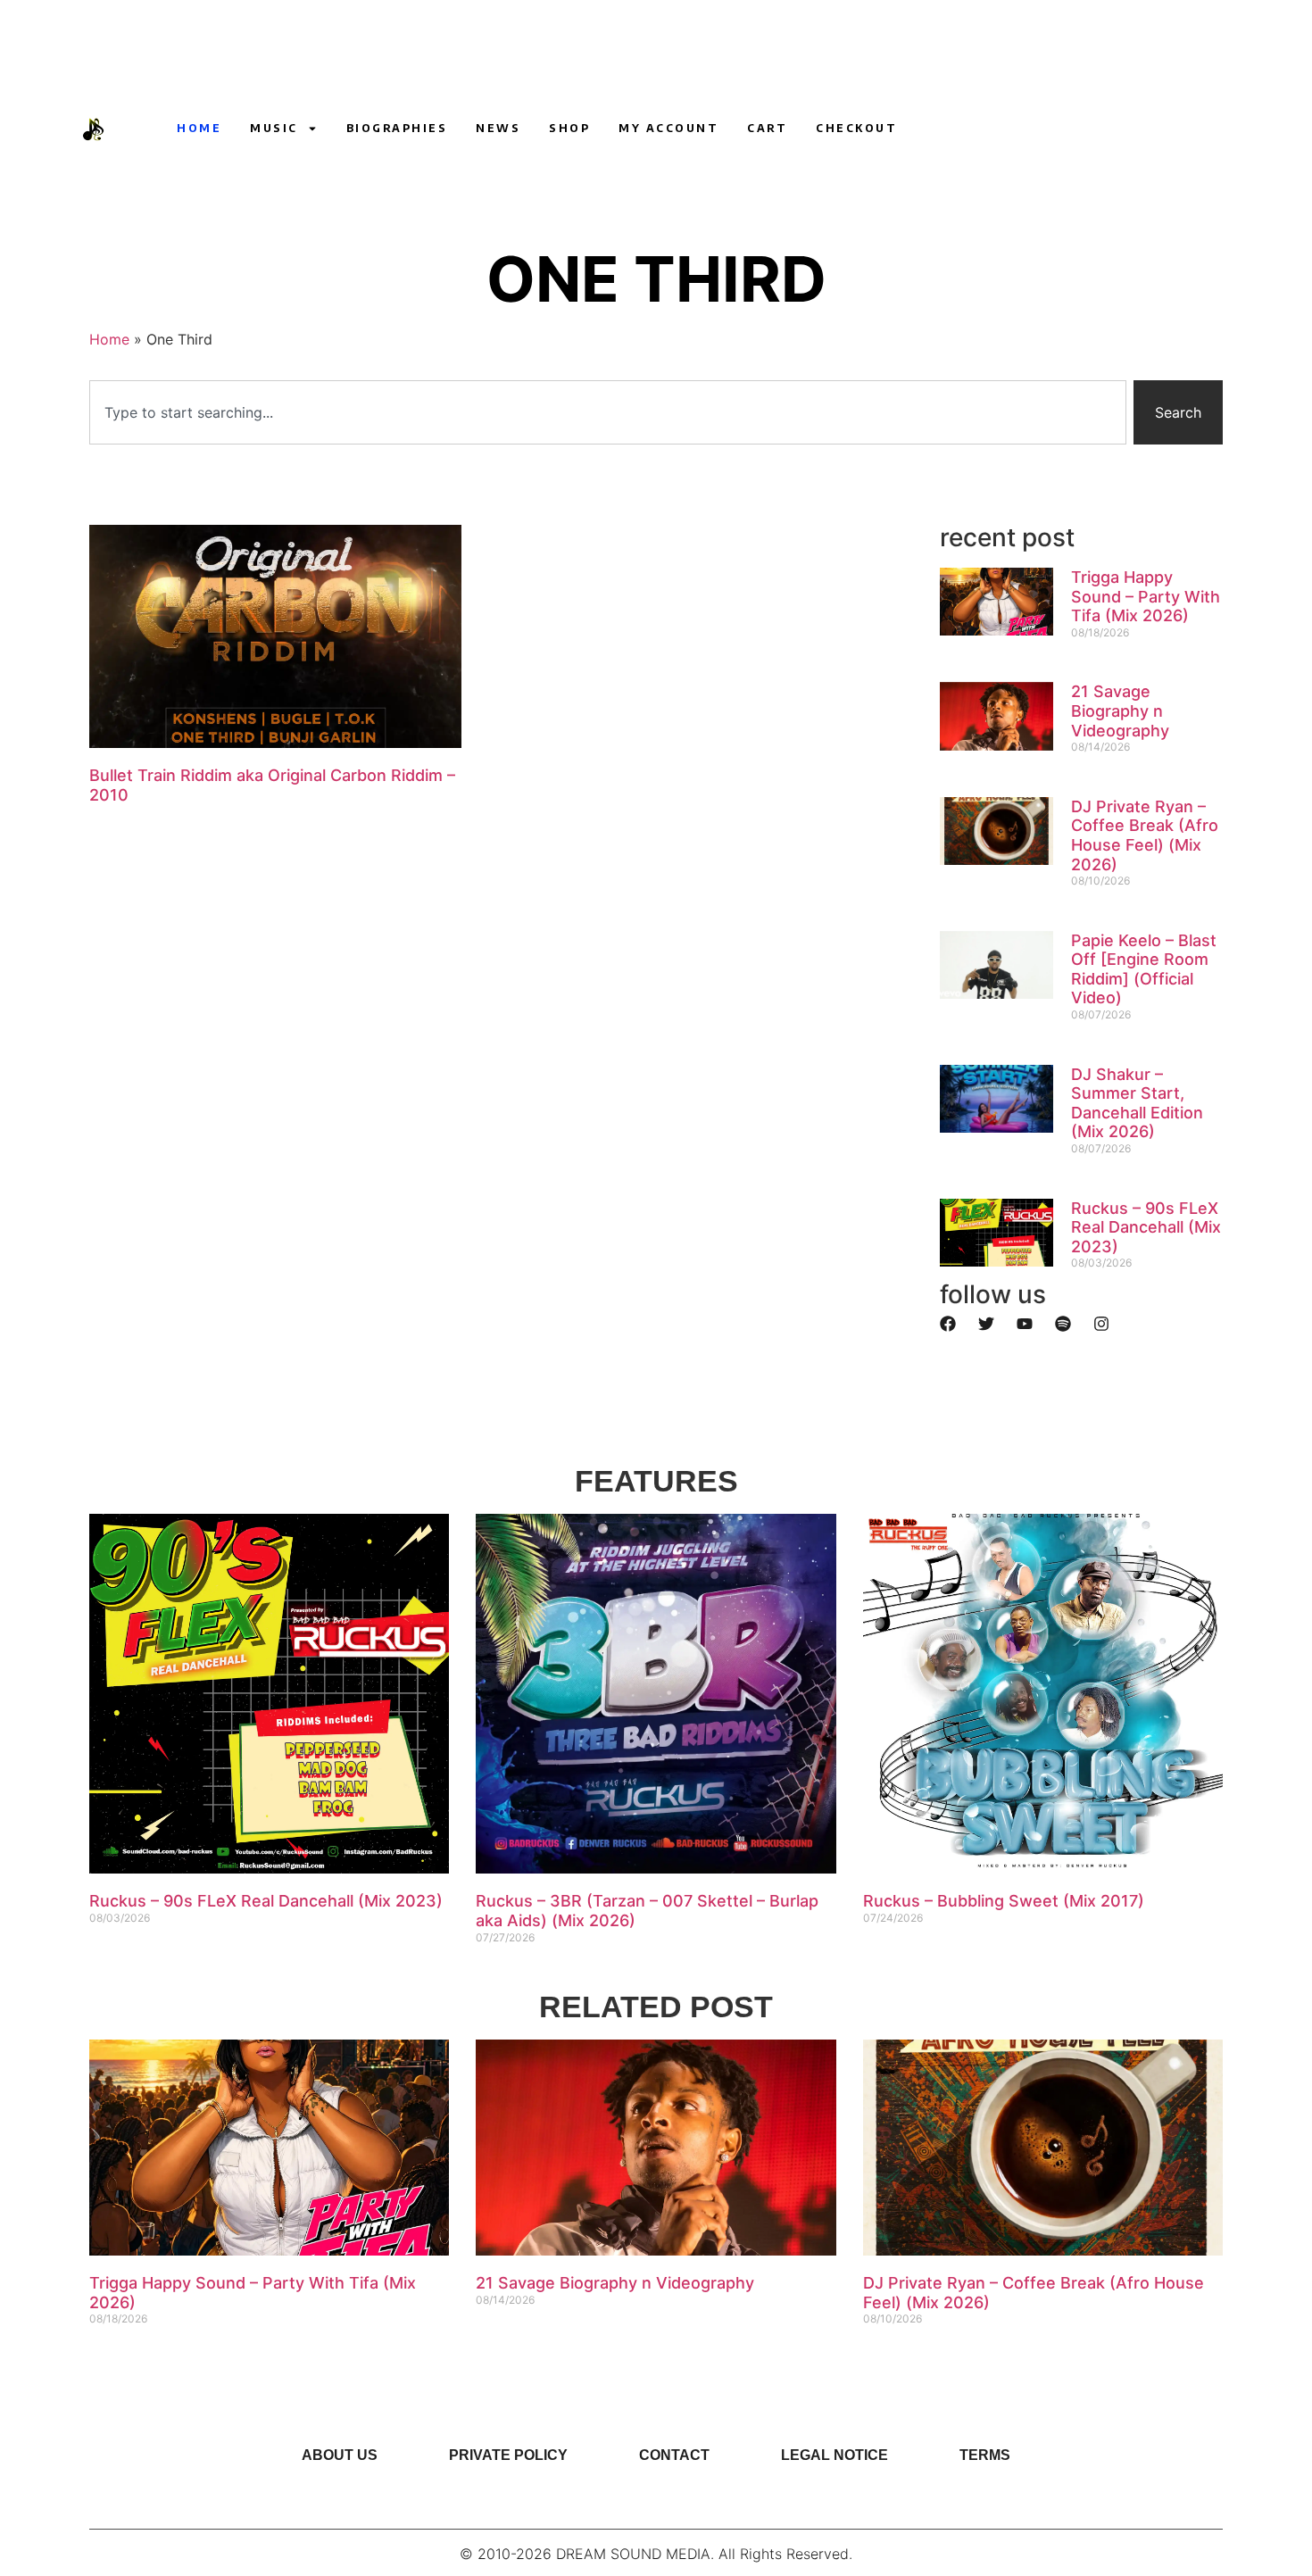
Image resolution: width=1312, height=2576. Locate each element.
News (498, 128)
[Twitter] (986, 1324)
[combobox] (608, 412)
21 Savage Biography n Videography (1120, 710)
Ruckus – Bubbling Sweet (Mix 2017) (1004, 1901)
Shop (569, 128)
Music (274, 128)
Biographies (397, 128)
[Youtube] (936, 129)
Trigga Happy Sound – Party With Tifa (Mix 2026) (1146, 596)
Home (199, 128)
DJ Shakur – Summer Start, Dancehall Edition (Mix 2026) (1137, 1103)
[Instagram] (969, 129)
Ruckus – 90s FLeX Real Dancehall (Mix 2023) (1146, 1227)
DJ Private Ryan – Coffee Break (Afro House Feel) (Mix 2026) (1145, 835)
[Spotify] (1063, 1324)
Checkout (856, 128)
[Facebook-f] (1002, 129)
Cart (767, 128)
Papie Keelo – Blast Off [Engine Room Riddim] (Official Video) (1144, 969)
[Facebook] (948, 1324)
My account (668, 128)
